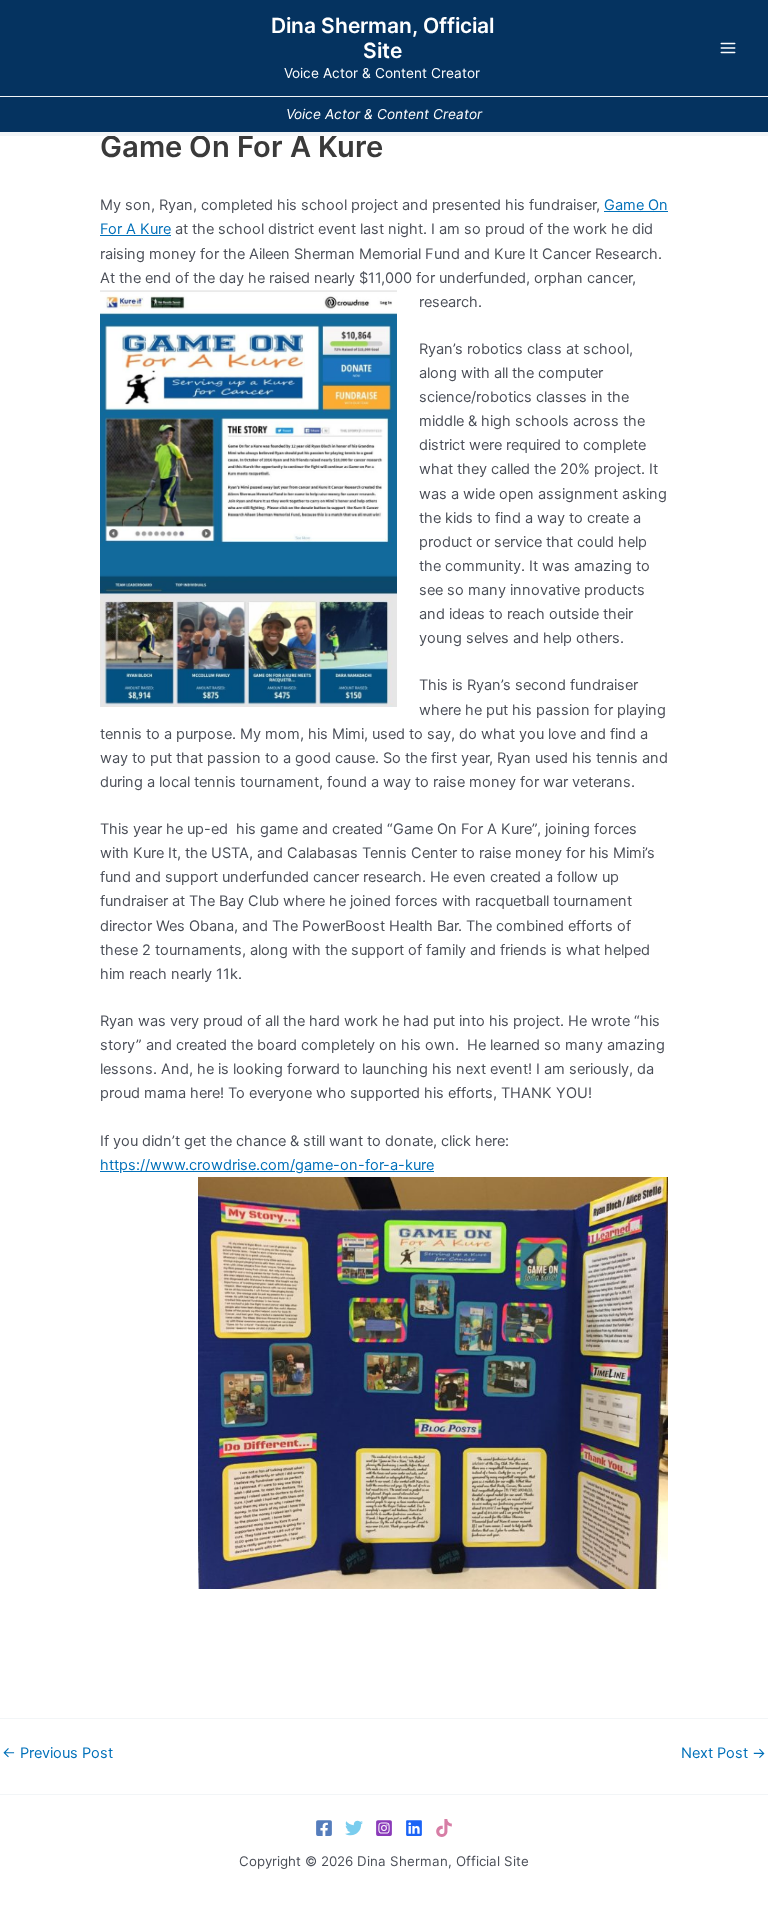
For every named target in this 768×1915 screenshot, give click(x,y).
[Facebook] (324, 1828)
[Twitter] (354, 1828)
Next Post (723, 1753)
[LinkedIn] (414, 1828)
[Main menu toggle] (728, 48)
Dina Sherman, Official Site (382, 38)
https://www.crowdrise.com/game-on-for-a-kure (267, 1165)
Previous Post (57, 1753)
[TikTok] (444, 1828)
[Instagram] (384, 1828)
